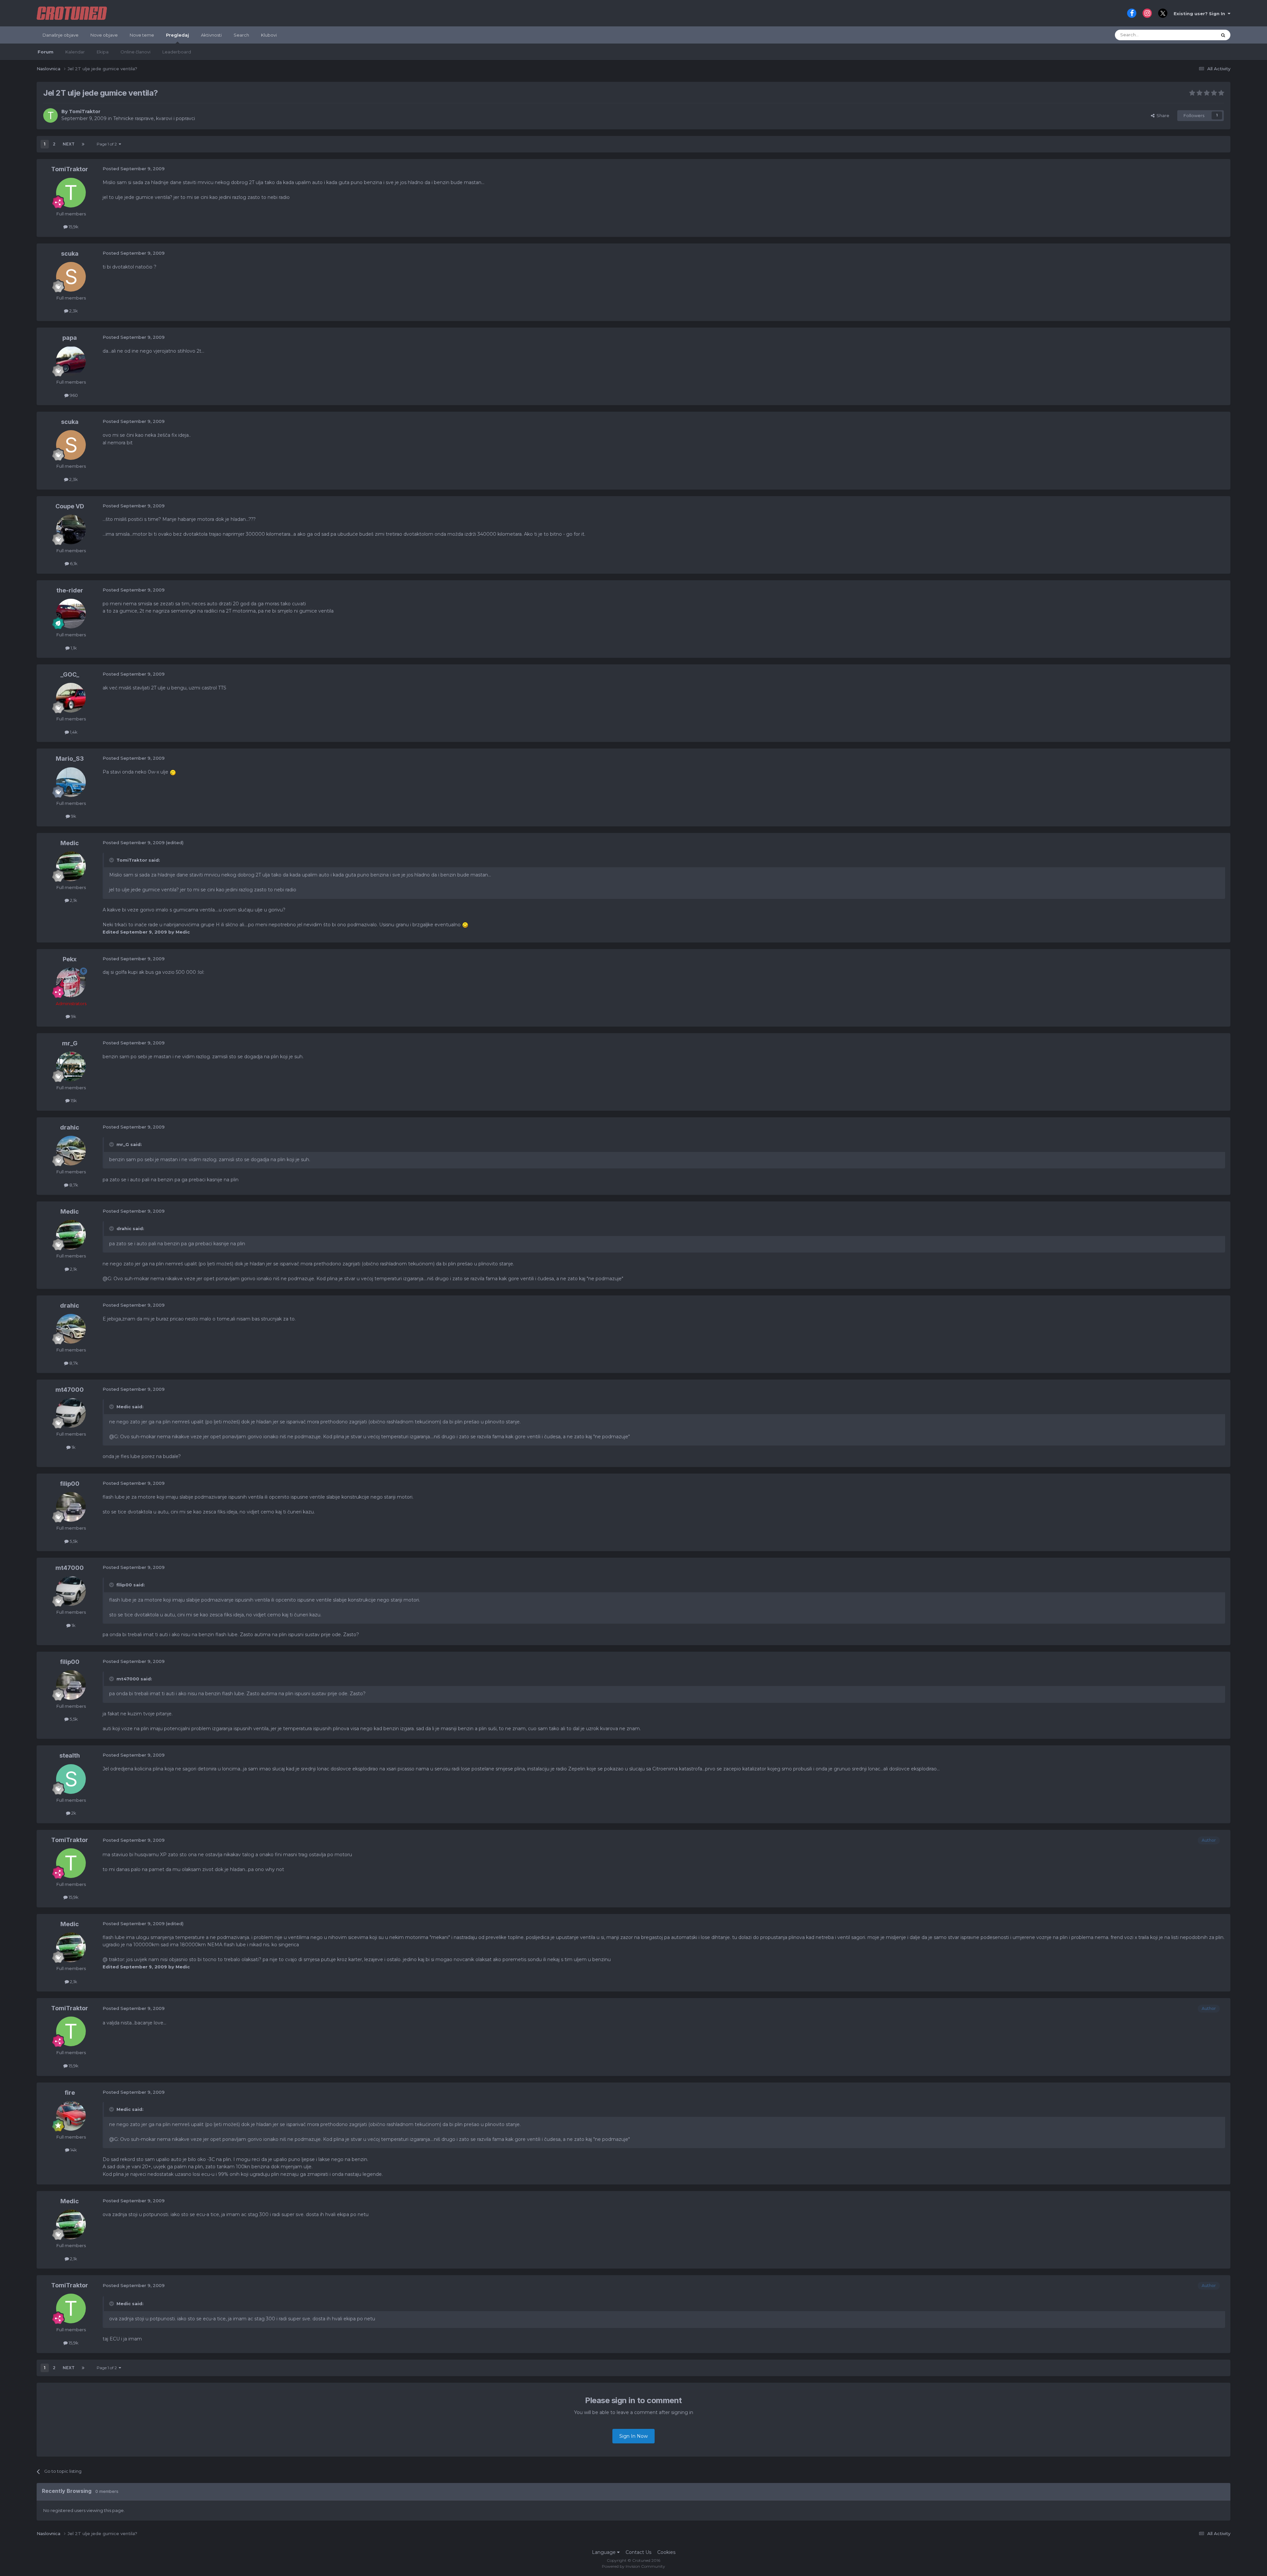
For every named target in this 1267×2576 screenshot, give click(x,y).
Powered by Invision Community (633, 2566)
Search (241, 35)
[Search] (1223, 35)
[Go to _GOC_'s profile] (71, 698)
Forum (46, 52)
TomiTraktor (85, 111)
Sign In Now (633, 2436)
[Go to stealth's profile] (71, 1779)
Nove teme (142, 35)
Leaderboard (177, 52)
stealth (70, 1755)
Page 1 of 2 (108, 144)
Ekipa (103, 52)
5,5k (73, 1541)
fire (70, 2093)
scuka (70, 254)
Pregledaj (178, 35)
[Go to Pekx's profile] (71, 982)
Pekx (70, 959)
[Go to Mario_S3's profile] (71, 782)
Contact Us (638, 2552)
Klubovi (269, 35)
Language (604, 2552)
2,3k (73, 311)
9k (73, 816)
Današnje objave (61, 35)
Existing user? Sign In (1201, 14)
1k (73, 1447)
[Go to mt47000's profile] (71, 1413)
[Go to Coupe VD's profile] (71, 529)
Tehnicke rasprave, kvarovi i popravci (154, 118)
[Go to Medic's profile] (71, 866)
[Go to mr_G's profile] (71, 1066)
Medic (70, 843)
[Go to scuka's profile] (71, 277)
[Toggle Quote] (112, 860)
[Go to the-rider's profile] (71, 614)
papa (70, 338)
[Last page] (83, 144)
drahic (70, 1127)
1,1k (73, 648)
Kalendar (75, 52)
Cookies (666, 2552)
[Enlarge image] (173, 772)
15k (73, 1100)
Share (1162, 115)
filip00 (70, 1484)
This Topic (1198, 35)
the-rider (70, 590)
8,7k (73, 1185)
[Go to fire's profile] (71, 2116)
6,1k (73, 563)
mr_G (70, 1043)
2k (73, 1813)
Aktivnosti (211, 35)
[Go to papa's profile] (71, 361)
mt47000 (70, 1390)
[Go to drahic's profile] (71, 1151)
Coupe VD (70, 506)
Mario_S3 (70, 759)
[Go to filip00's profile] (71, 1507)
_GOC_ (70, 674)
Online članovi (135, 52)
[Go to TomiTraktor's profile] (50, 115)
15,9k (73, 227)
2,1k (73, 900)
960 (73, 395)
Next (69, 144)
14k (73, 2150)
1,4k (73, 732)
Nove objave (104, 35)
